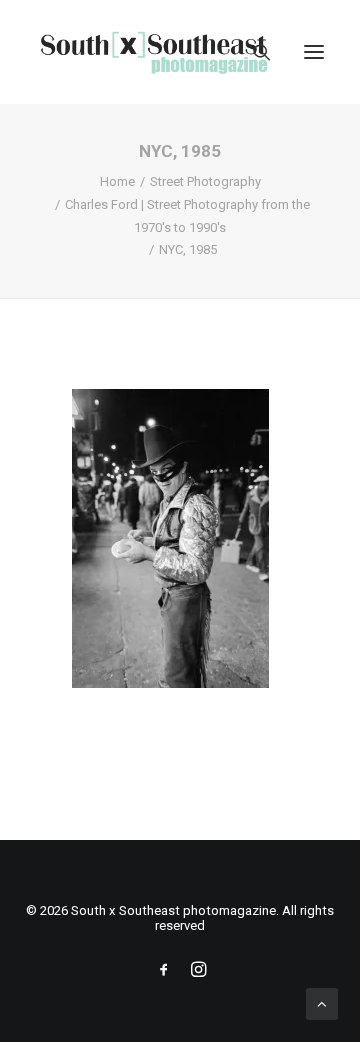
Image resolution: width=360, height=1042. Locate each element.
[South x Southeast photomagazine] (153, 52)
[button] (314, 52)
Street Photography (205, 181)
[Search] (253, 52)
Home (117, 181)
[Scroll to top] (322, 1003)
